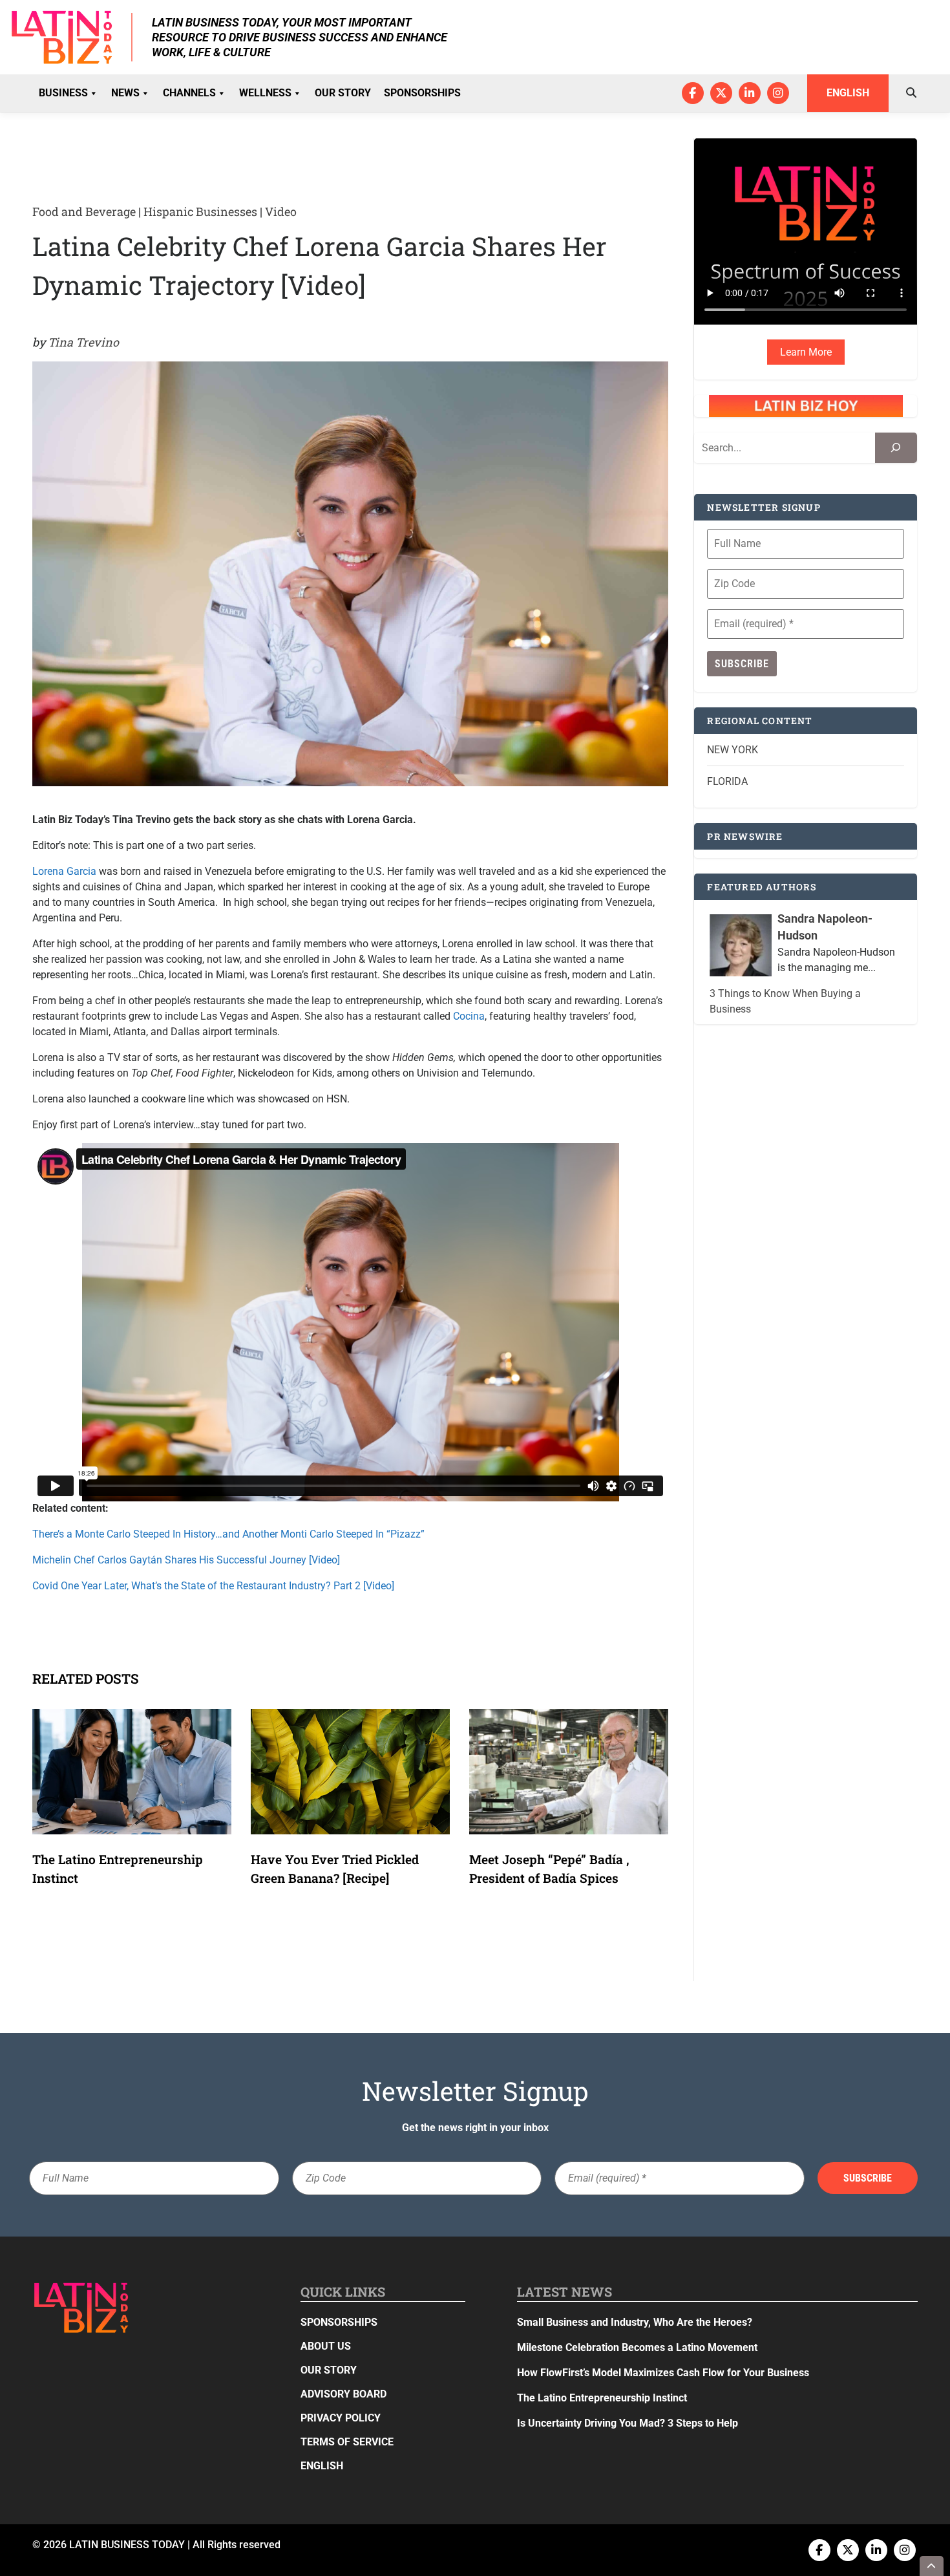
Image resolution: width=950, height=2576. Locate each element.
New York (733, 750)
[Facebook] (693, 93)
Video (281, 211)
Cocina (469, 1016)
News (125, 93)
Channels (189, 93)
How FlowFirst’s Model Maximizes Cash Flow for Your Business (663, 2373)
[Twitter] (721, 93)
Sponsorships (422, 93)
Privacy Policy (341, 2418)
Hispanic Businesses (200, 211)
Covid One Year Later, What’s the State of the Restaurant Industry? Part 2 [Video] (213, 1586)
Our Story (343, 93)
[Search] (896, 448)
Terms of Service (347, 2442)
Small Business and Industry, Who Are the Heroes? (635, 2322)
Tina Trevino (83, 342)
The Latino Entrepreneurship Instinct (602, 2398)
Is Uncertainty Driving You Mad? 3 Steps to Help (628, 2423)
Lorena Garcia (64, 871)
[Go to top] (932, 2566)
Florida (727, 781)
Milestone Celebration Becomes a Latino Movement (639, 2347)
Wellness (265, 93)
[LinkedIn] (750, 93)
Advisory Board (343, 2394)
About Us (326, 2346)
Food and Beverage (84, 211)
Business (63, 93)
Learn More (806, 352)
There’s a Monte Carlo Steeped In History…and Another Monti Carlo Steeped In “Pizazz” (228, 1534)
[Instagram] (778, 93)
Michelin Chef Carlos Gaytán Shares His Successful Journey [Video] (186, 1560)
